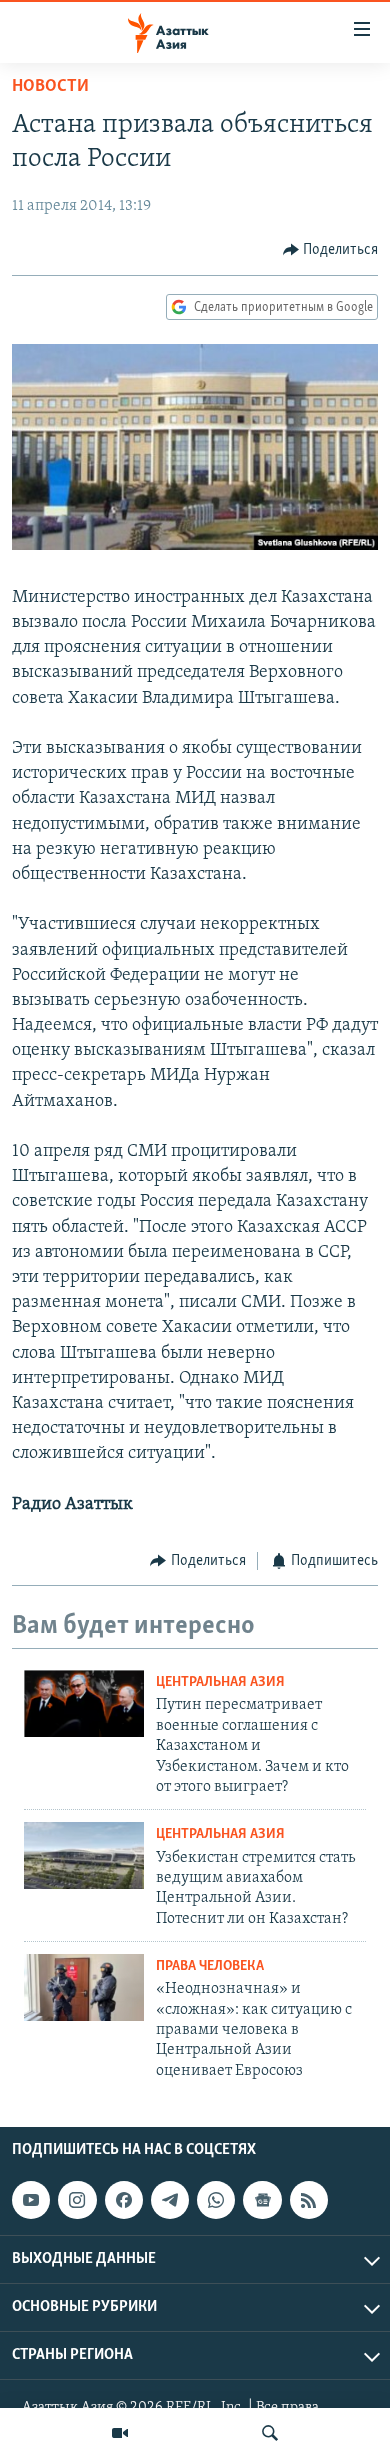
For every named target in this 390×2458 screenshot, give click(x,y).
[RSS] (309, 2200)
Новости (50, 87)
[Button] (331, 250)
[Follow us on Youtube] (31, 2200)
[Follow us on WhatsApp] (216, 2200)
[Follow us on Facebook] (124, 2200)
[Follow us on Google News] (262, 2200)
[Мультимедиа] (120, 2433)
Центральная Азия (220, 1682)
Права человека (210, 1966)
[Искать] (270, 2433)
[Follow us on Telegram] (170, 2200)
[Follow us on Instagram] (77, 2200)
